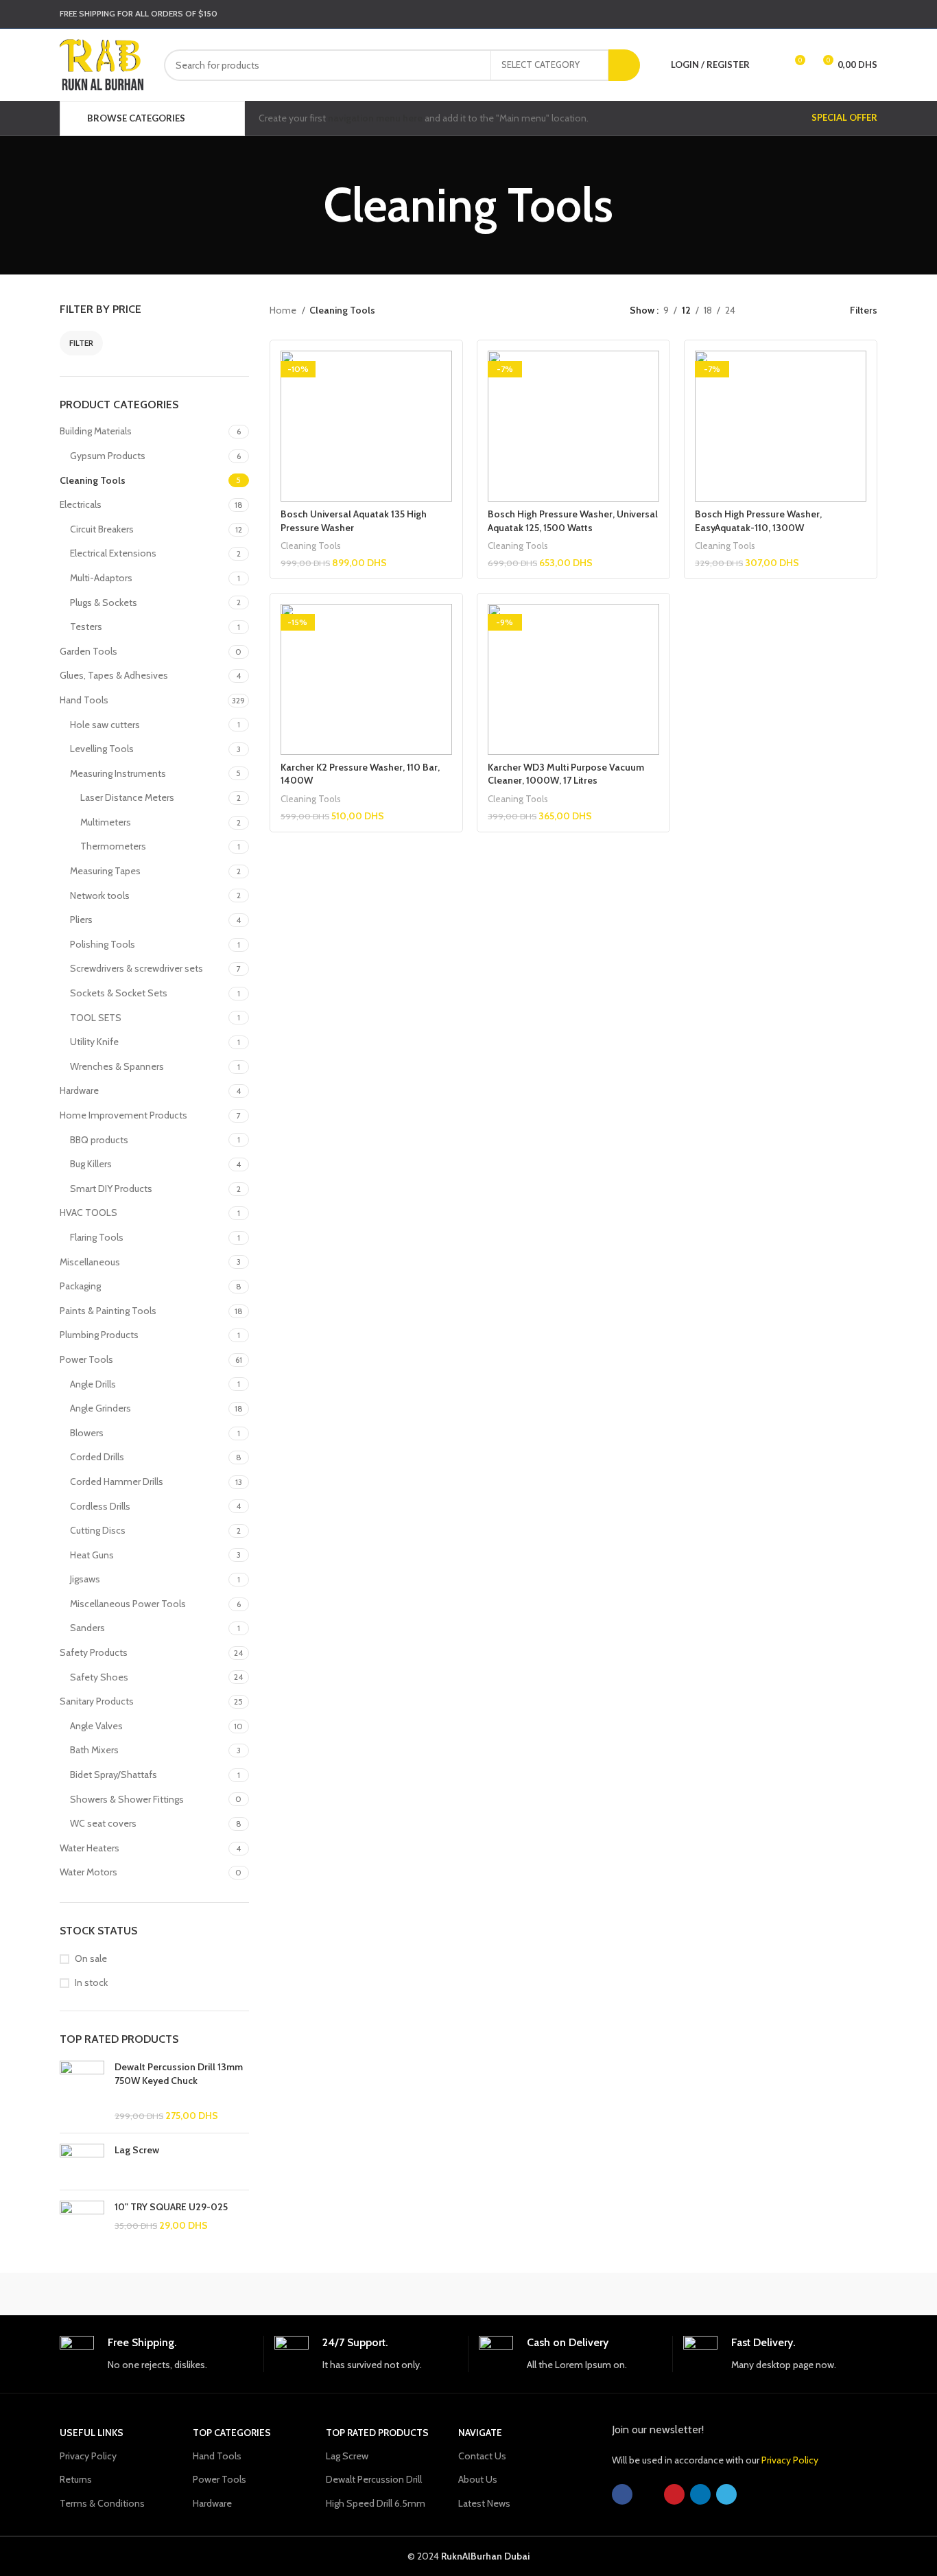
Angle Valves (96, 1726)
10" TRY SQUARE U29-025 (171, 2207)
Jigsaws (85, 1579)
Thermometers (113, 846)
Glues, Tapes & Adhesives (114, 675)
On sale (91, 1958)
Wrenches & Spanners (117, 1066)
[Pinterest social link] (833, 14)
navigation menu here (375, 118)
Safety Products (94, 1652)
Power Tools (86, 1359)
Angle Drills (93, 1384)
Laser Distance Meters (127, 797)
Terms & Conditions (102, 2503)
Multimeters (106, 822)
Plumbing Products (99, 1335)
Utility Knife (94, 1042)
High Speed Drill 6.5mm (376, 2503)
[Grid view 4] (810, 311)
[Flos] (819, 2294)
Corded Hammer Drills (117, 1482)
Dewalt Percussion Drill (374, 2479)
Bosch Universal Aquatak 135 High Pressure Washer (354, 521)
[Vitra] (118, 2294)
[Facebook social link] (797, 14)
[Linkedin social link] (851, 14)
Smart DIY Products (111, 1189)
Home (284, 310)
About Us (478, 2479)
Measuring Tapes (105, 871)
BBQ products (99, 1140)
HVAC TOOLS (88, 1213)
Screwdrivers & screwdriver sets (137, 968)
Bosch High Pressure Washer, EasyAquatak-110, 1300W (758, 521)
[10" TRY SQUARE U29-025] (82, 2223)
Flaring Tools (97, 1237)
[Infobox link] (156, 2354)
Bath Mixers (94, 1750)
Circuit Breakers (102, 529)
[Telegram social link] (868, 14)
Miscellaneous (90, 1262)
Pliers (81, 920)
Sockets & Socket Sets (119, 993)
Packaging (80, 1286)
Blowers (87, 1433)
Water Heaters (90, 1848)
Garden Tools (88, 651)
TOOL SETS (96, 1018)
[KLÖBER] (468, 2294)
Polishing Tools (103, 944)
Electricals (81, 504)
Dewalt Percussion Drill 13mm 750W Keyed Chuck (179, 2074)
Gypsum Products (108, 456)
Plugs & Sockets (104, 602)
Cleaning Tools (93, 480)
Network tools (100, 895)
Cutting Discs (98, 1530)
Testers (86, 627)
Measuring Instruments (118, 773)
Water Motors (88, 1872)
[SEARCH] (624, 65)
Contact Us (482, 2456)
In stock (91, 1982)
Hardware (79, 1090)
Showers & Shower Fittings (127, 1799)
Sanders (87, 1628)
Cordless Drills (100, 1506)
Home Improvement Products (123, 1115)
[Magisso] (235, 2294)
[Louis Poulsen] (352, 2294)
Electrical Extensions (113, 553)
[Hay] (702, 2294)
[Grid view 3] (788, 311)
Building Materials (96, 431)
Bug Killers (91, 1164)
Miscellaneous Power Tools (128, 1604)
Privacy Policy (88, 2456)
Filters (864, 311)
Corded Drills (97, 1457)
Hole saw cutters (105, 725)
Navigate (480, 2433)
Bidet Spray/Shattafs (114, 1775)
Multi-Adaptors (101, 578)
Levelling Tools (102, 749)
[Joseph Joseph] (585, 2294)
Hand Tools (84, 700)
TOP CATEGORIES (232, 2433)
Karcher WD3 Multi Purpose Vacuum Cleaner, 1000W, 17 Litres (566, 774)
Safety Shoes (99, 1677)
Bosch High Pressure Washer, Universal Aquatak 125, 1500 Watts (573, 521)
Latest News (484, 2503)
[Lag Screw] (82, 2161)
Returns (76, 2479)
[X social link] (815, 14)
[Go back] (307, 205)
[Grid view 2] (767, 311)
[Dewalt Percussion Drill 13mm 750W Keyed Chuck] (82, 2092)
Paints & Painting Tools (108, 1311)
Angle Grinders (100, 1408)
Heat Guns (92, 1555)
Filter (81, 343)
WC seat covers (103, 1823)
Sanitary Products (97, 1701)
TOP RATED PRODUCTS (377, 2433)
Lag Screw (137, 2150)
